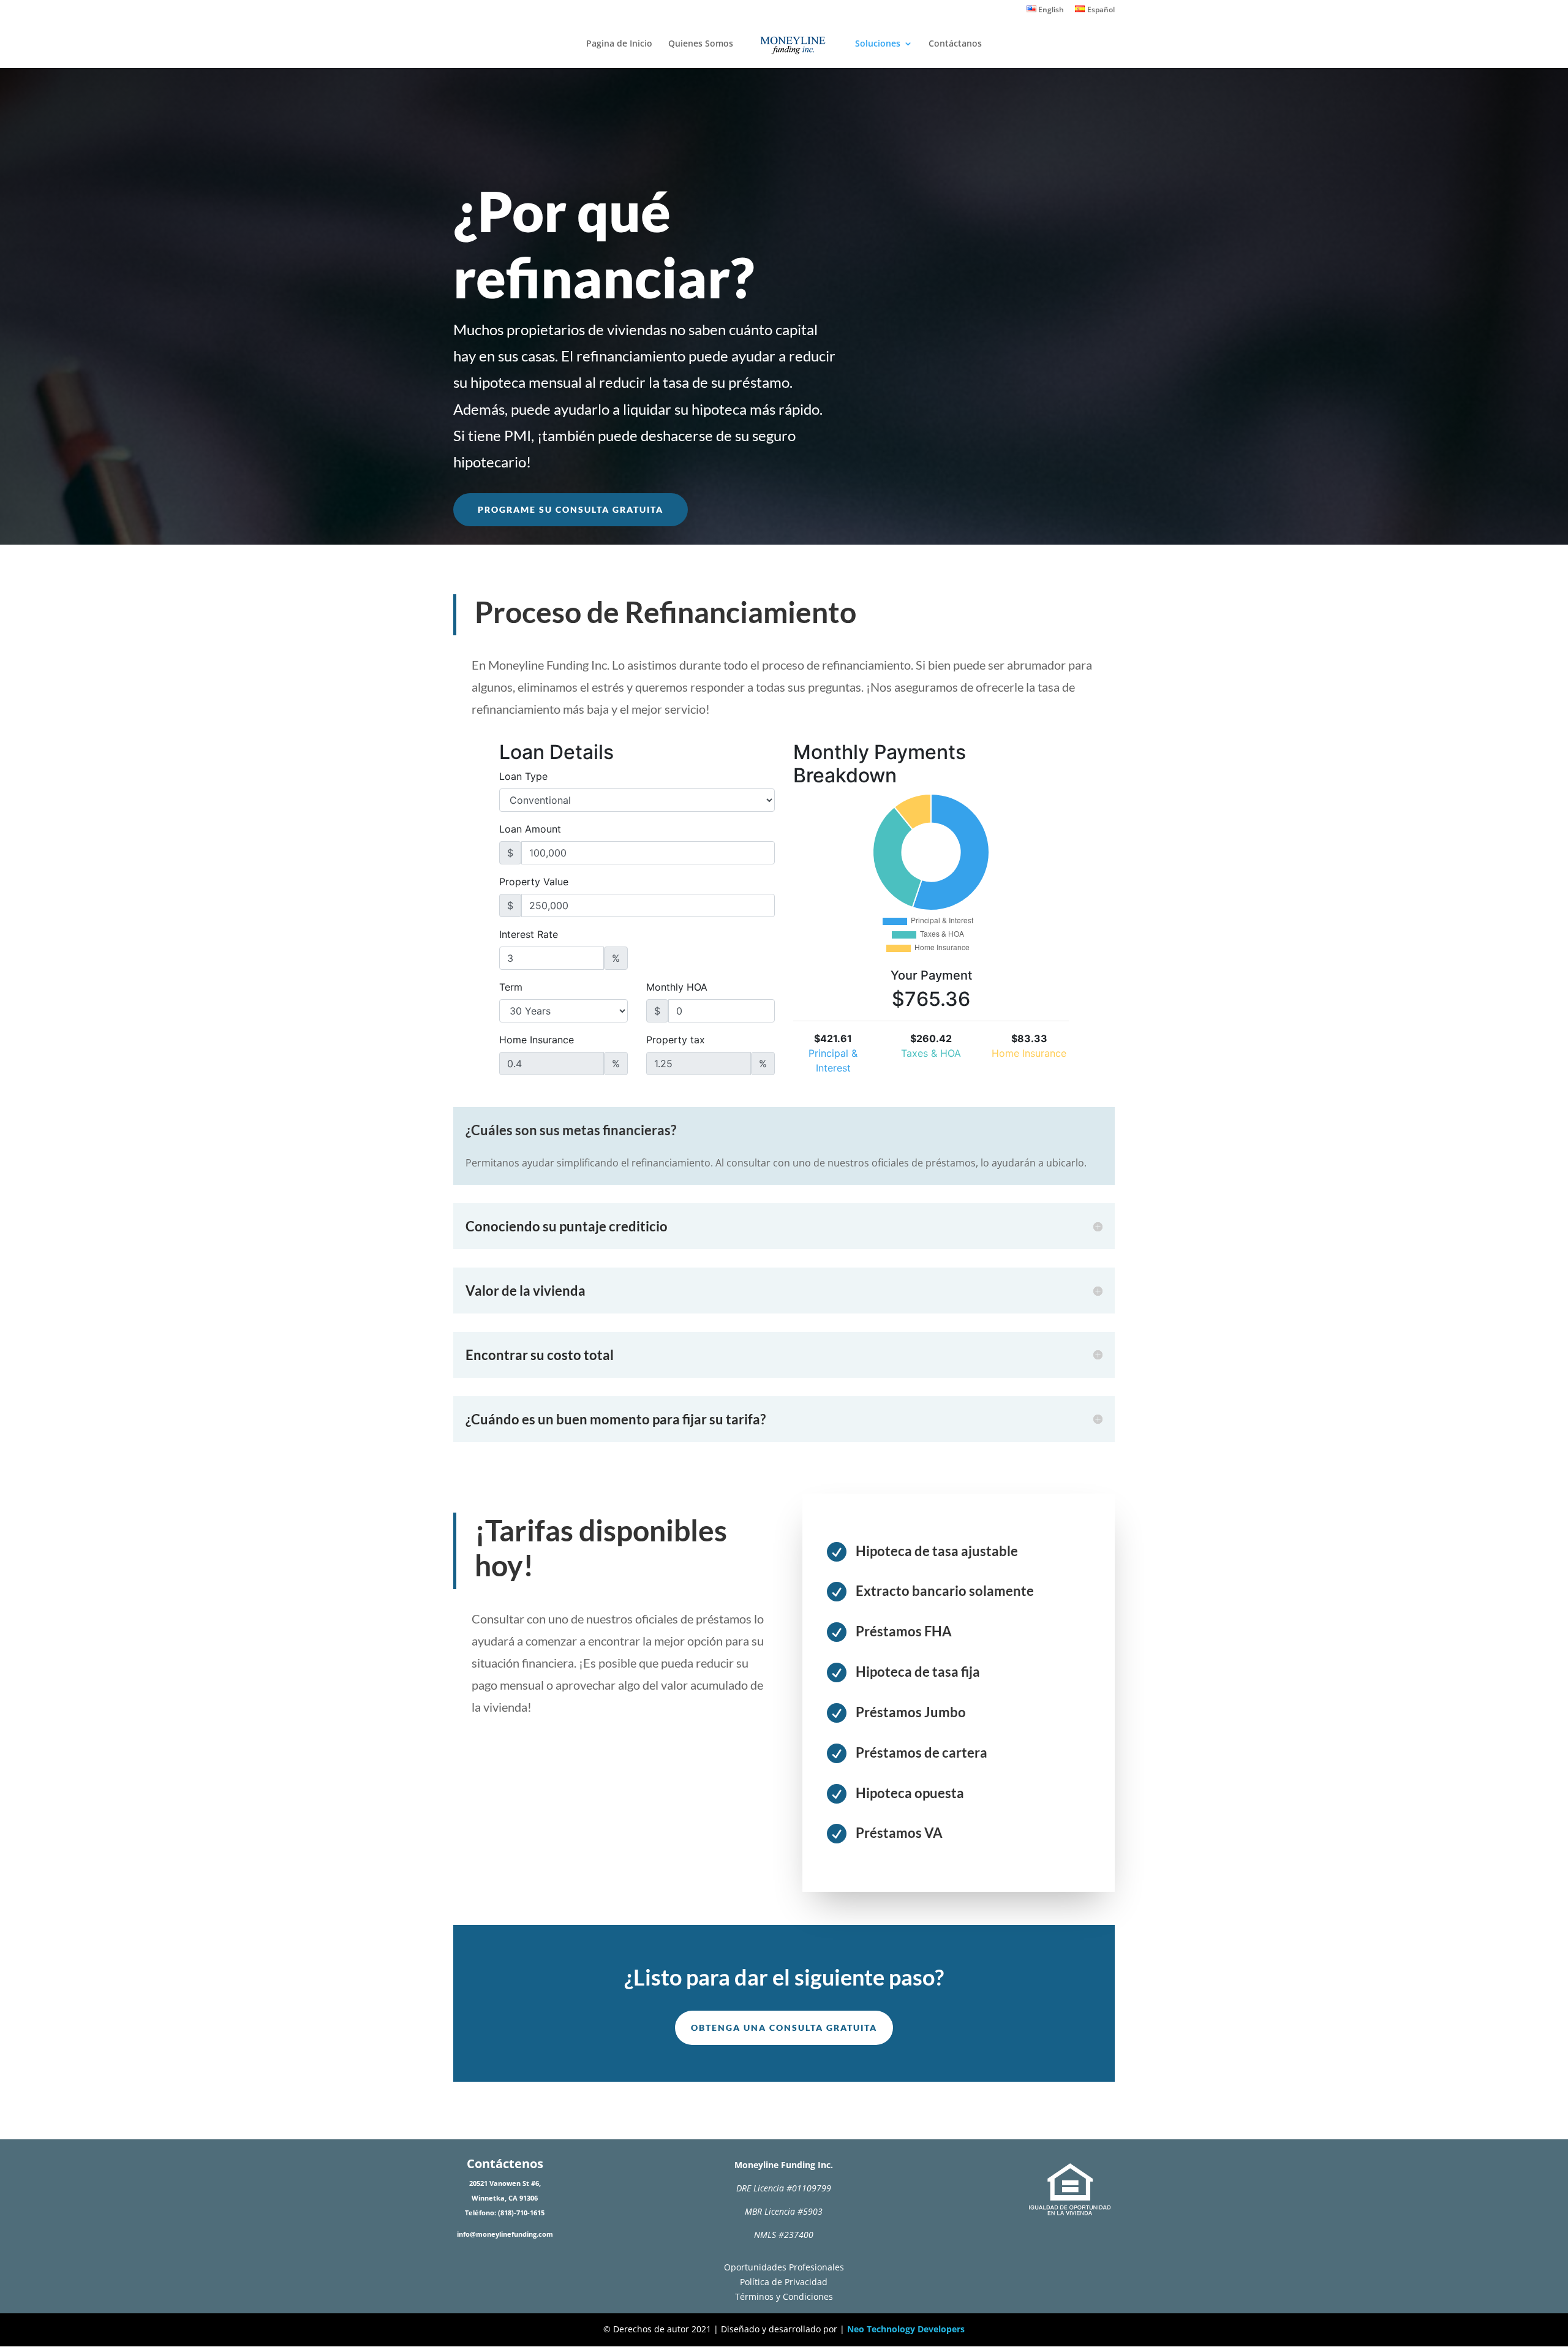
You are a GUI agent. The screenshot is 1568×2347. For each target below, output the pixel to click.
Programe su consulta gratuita (571, 509)
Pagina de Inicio (619, 44)
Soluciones (878, 44)
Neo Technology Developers (906, 2329)
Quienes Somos (701, 44)
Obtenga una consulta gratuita (784, 2028)
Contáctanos (955, 44)
